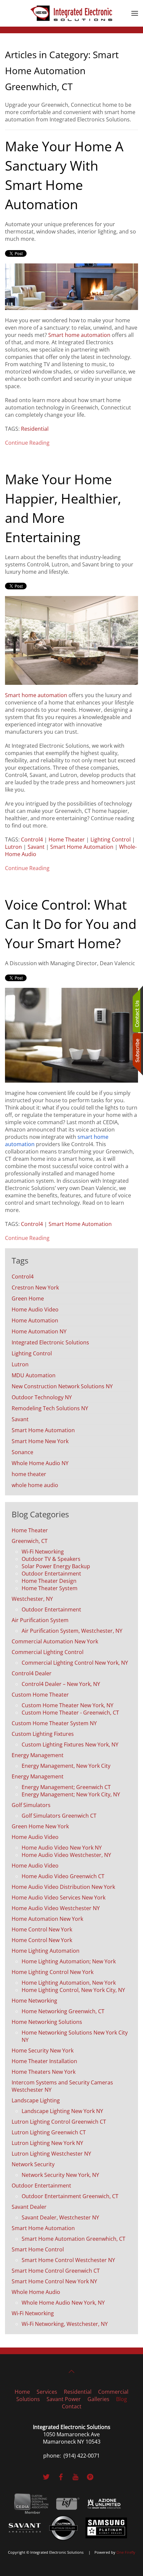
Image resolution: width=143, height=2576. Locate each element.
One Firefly (126, 2552)
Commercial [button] (113, 2392)
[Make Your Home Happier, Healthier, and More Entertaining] (71, 640)
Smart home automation (79, 335)
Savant (36, 847)
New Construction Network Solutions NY (62, 1386)
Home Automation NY (39, 1331)
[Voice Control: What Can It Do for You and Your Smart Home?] (71, 1035)
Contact (72, 2406)
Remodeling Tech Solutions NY (50, 1408)
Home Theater (67, 839)
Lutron (13, 847)
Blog (122, 2399)
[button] (135, 13)
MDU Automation (34, 1375)
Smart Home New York (40, 1441)
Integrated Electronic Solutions (50, 1342)
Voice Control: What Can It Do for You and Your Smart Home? (71, 924)
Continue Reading (27, 443)
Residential (35, 429)
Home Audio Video (35, 1309)
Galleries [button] (98, 2399)
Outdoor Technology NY (42, 1397)
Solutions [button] (28, 2399)
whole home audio (35, 1485)
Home (22, 2392)
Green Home (28, 1298)
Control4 (32, 839)
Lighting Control (111, 839)
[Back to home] (71, 13)
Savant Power (64, 2399)
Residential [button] (78, 2392)
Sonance (22, 1452)
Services (47, 2392)
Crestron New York (35, 1288)
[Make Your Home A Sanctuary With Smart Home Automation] (71, 286)
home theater (29, 1474)
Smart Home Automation (82, 847)
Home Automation (35, 1320)
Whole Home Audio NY (40, 1463)
